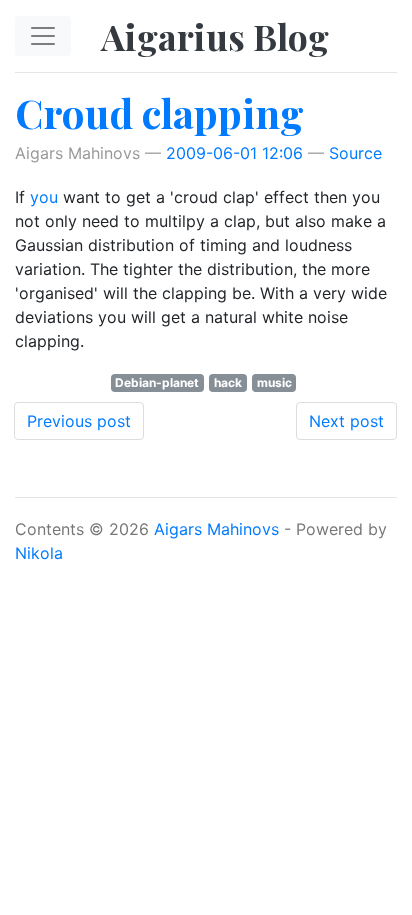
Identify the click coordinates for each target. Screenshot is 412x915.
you (44, 197)
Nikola (39, 553)
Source (355, 153)
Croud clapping (159, 112)
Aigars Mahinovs (216, 529)
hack (228, 382)
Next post (346, 421)
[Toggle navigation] (43, 36)
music (274, 382)
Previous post (79, 421)
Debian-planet (157, 382)
